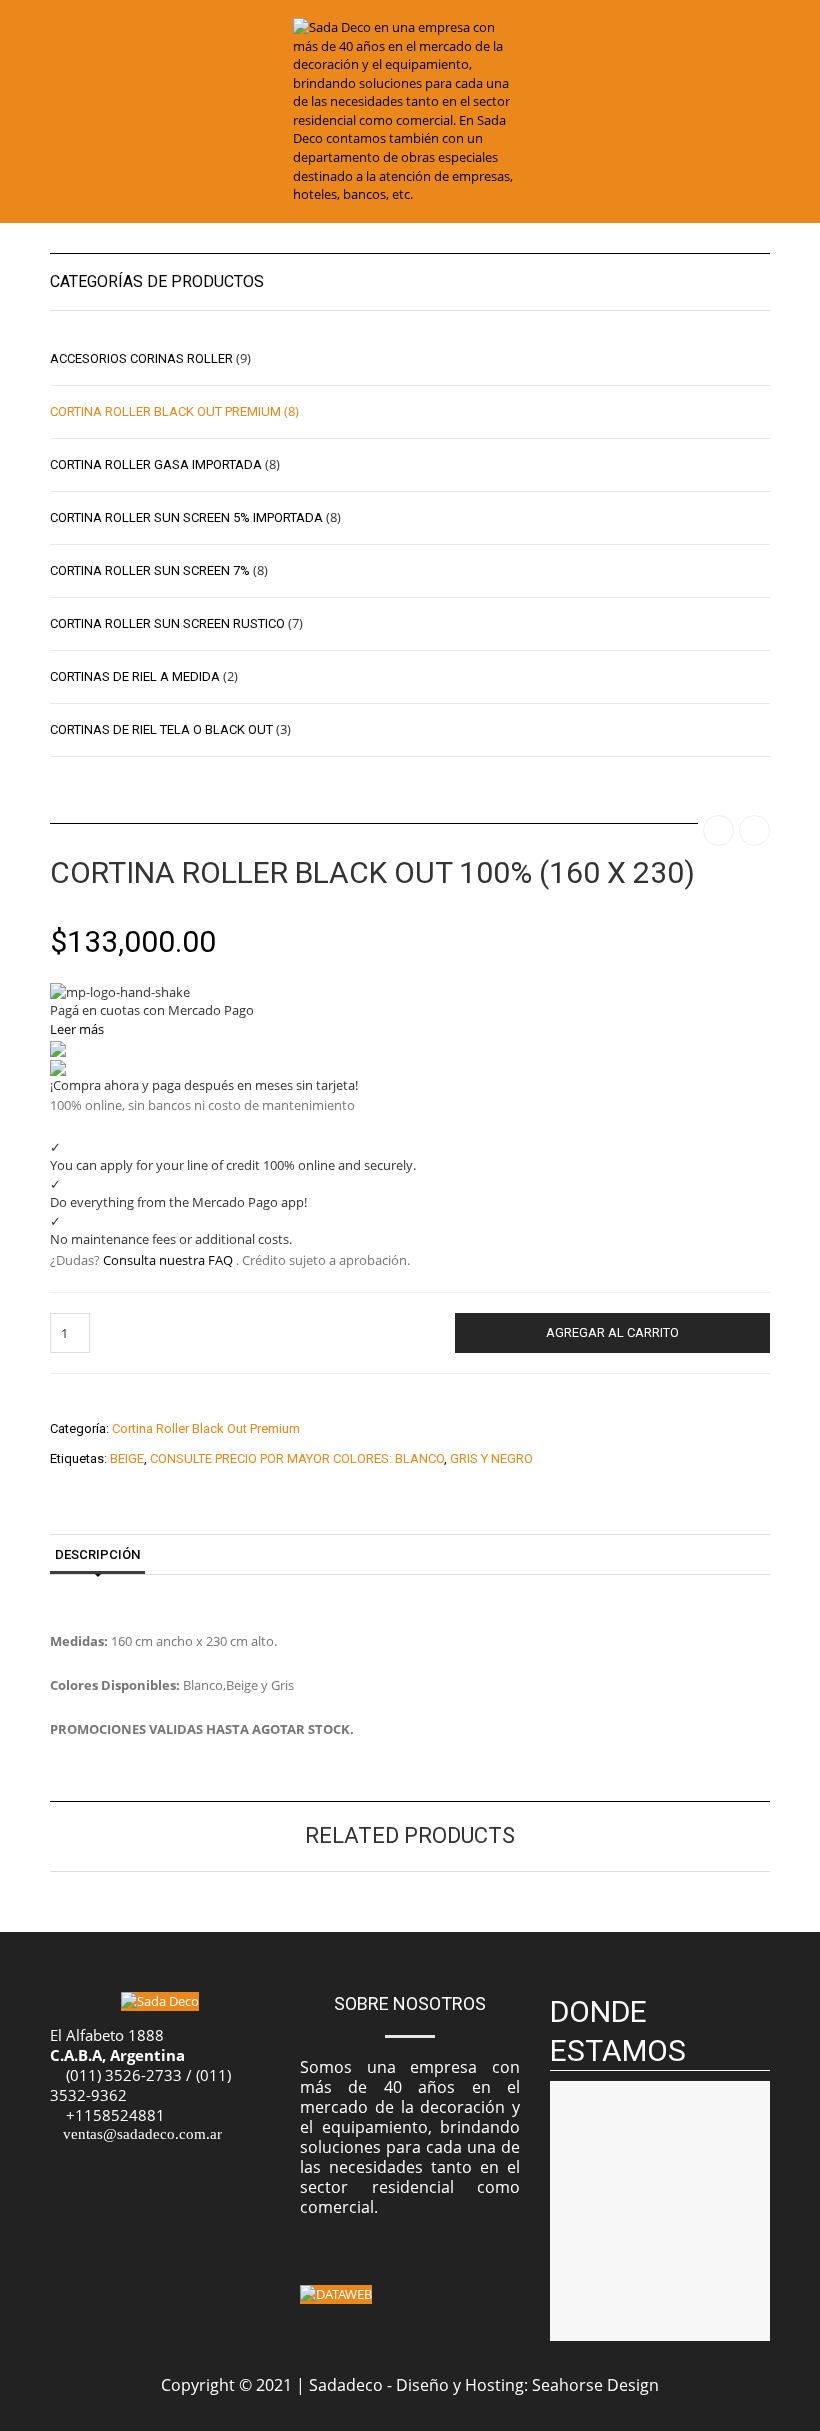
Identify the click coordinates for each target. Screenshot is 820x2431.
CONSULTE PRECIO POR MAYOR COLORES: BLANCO (297, 1458)
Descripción (97, 1554)
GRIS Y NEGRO (491, 1458)
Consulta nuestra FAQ (168, 1260)
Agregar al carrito (612, 1332)
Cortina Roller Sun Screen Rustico (167, 623)
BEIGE (127, 1458)
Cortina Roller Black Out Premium (206, 1428)
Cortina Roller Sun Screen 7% (150, 570)
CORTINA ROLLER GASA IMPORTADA (156, 464)
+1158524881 (115, 2115)
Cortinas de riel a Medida (135, 676)
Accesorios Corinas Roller (141, 358)
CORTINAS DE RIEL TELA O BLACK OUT (161, 729)
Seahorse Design (595, 2385)
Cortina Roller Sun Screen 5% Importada (186, 517)
